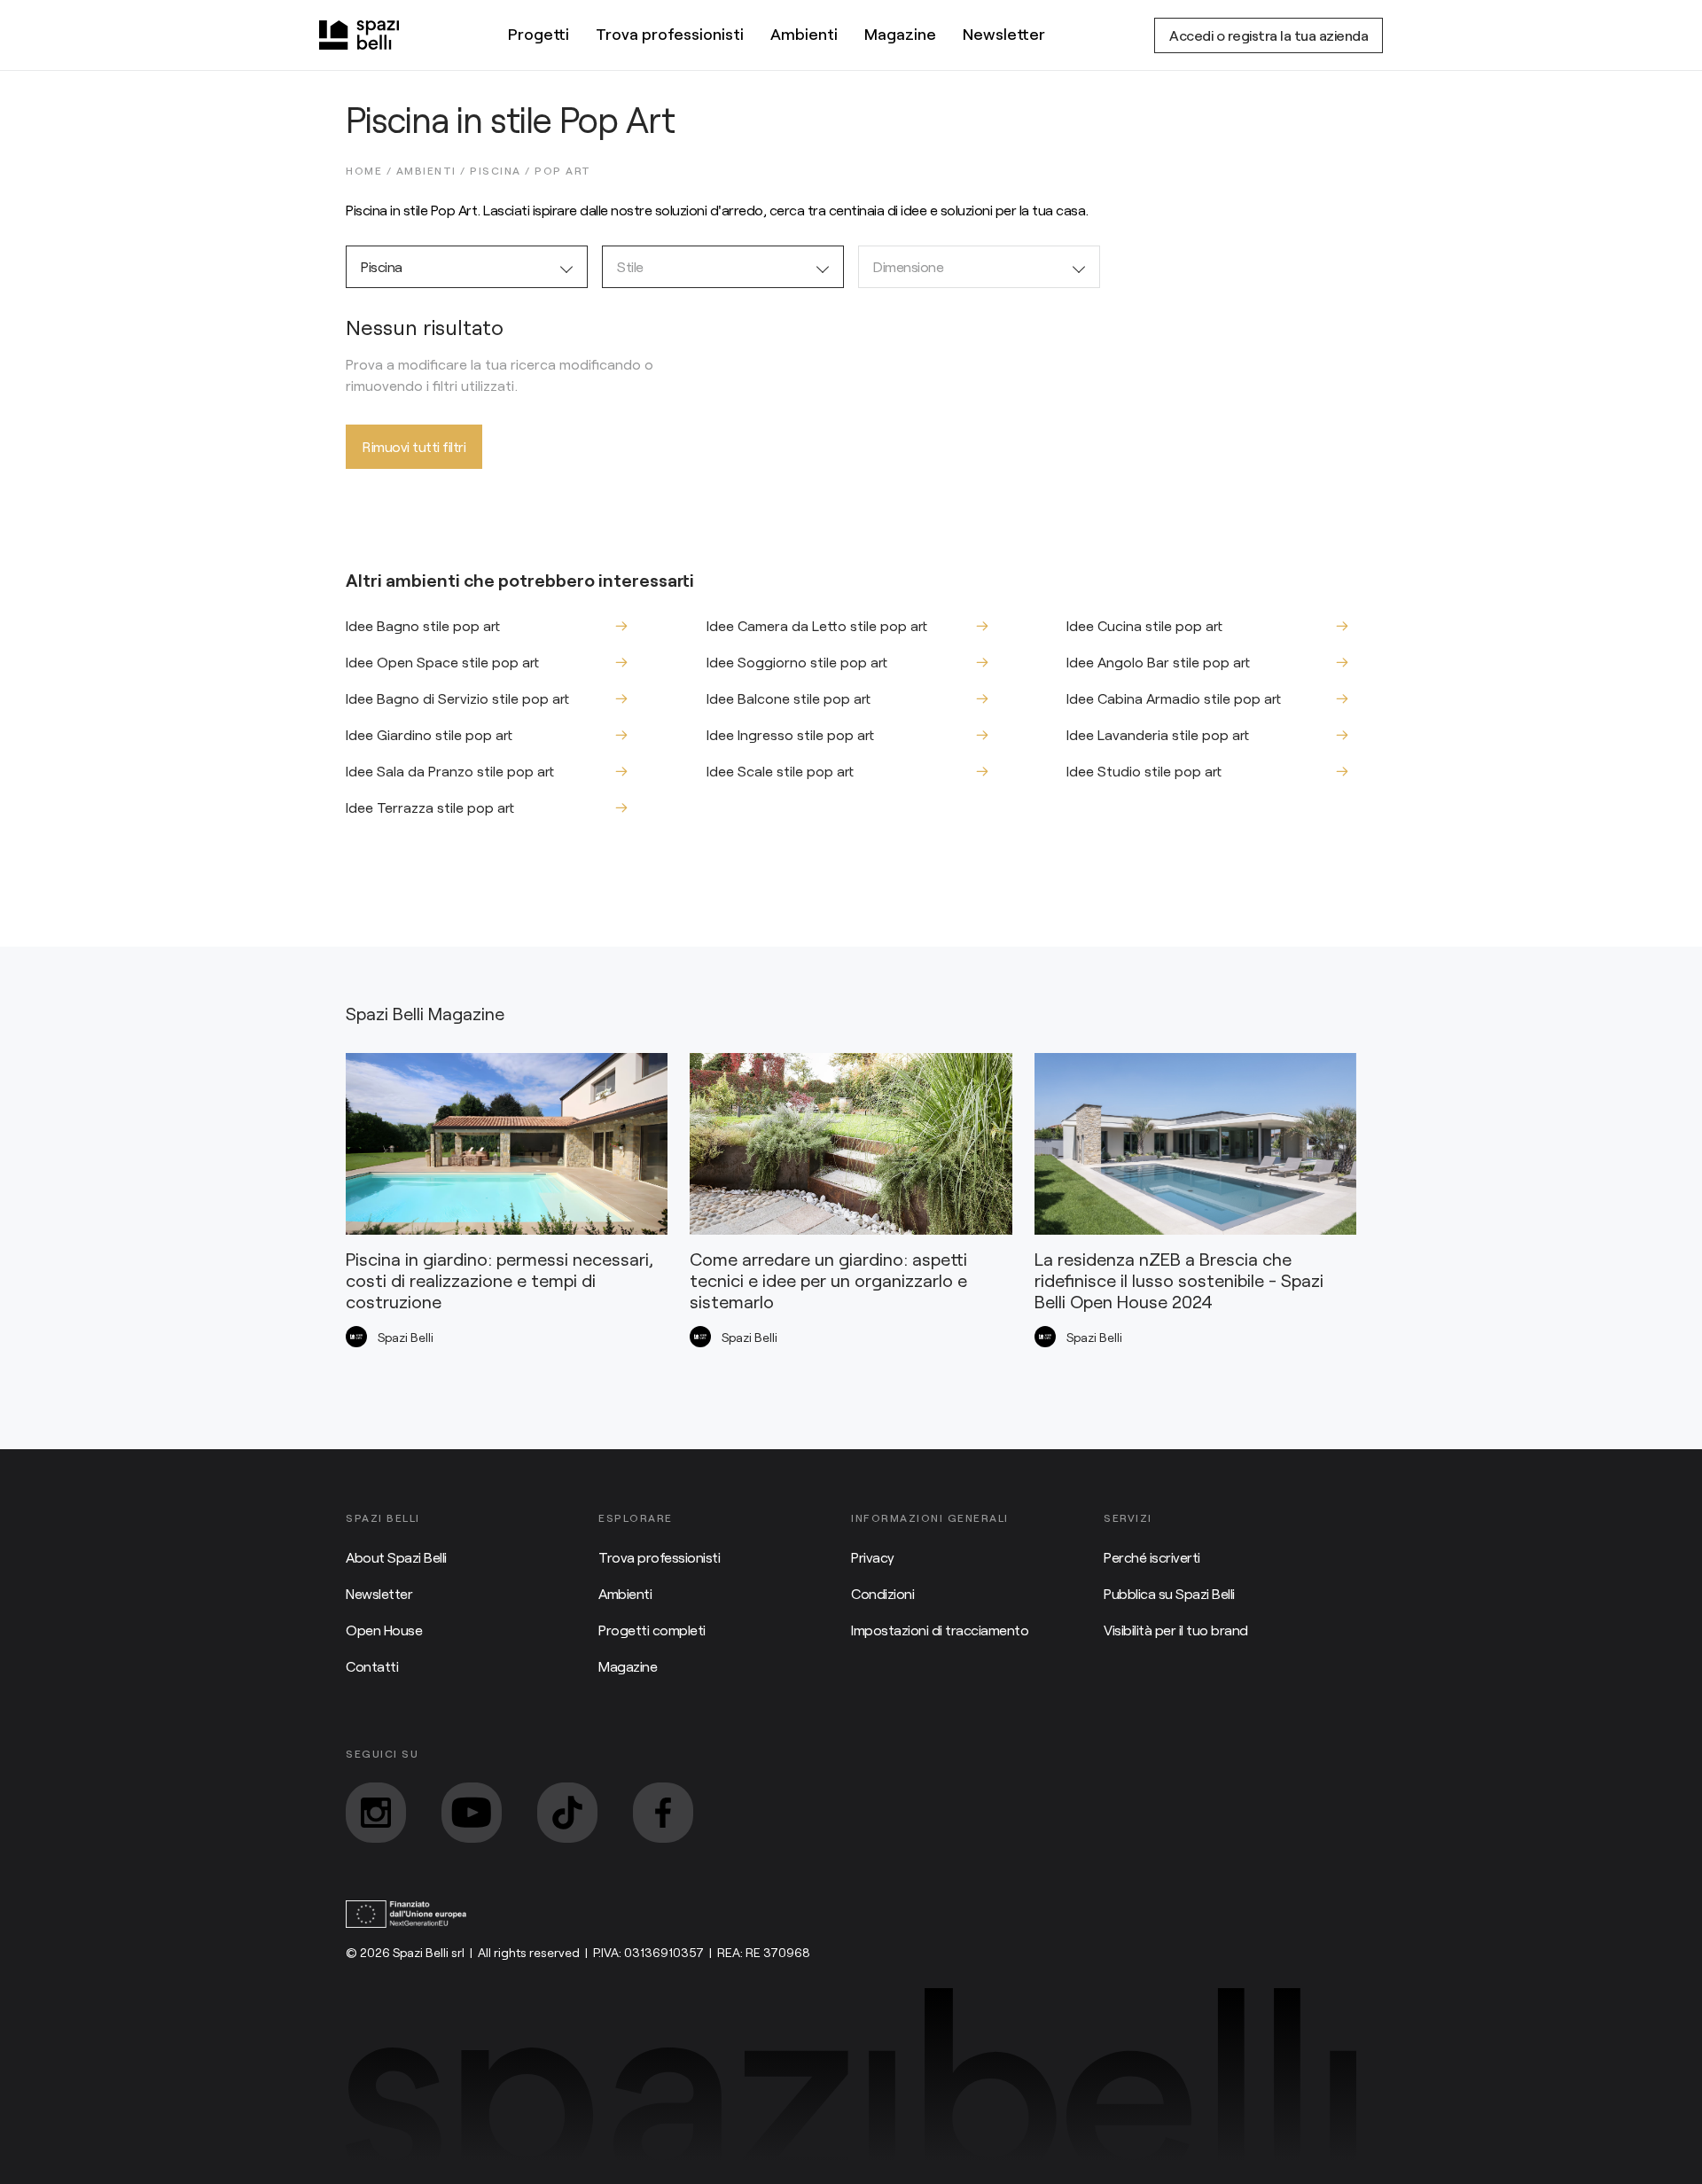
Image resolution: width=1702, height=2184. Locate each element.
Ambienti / (433, 170)
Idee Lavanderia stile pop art (1158, 734)
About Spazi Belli (396, 1557)
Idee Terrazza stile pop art (430, 807)
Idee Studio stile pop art (1144, 771)
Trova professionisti (670, 34)
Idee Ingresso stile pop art (790, 734)
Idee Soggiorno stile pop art (797, 662)
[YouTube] (472, 1813)
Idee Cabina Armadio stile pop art (1174, 698)
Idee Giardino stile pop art (429, 734)
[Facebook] (663, 1813)
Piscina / (502, 170)
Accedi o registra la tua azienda (1269, 35)
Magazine (900, 34)
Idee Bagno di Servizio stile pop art (457, 698)
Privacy (873, 1557)
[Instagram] (376, 1813)
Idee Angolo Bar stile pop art (1158, 662)
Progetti (539, 34)
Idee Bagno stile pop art (423, 625)
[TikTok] (567, 1813)
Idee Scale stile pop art (780, 771)
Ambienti (804, 34)
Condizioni (882, 1593)
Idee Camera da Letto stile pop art (817, 625)
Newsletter (1004, 34)
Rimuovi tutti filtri (414, 446)
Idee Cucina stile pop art (1144, 625)
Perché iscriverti (1152, 1557)
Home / (371, 170)
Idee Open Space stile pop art (442, 662)
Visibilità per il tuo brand (1176, 1630)
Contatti (372, 1666)
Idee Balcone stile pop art (789, 698)
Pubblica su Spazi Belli (1169, 1593)
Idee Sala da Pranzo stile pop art (450, 771)
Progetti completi (652, 1630)
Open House (384, 1630)
